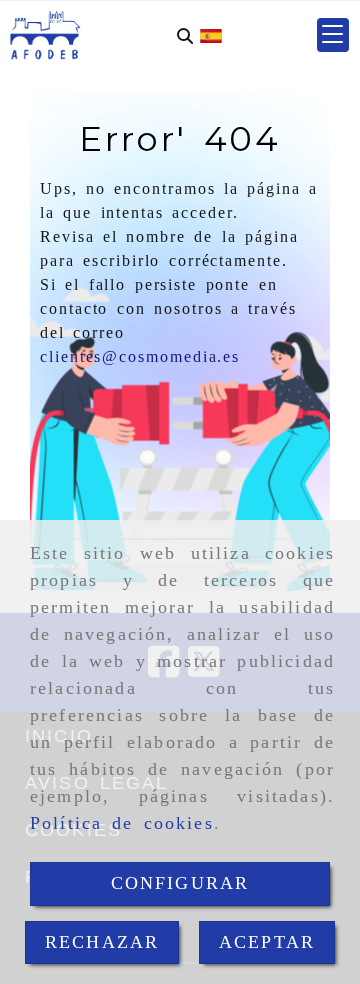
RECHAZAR (102, 942)
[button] (333, 35)
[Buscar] (185, 35)
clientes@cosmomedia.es (140, 356)
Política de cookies (122, 823)
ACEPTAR (267, 942)
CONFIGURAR (180, 883)
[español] (211, 34)
